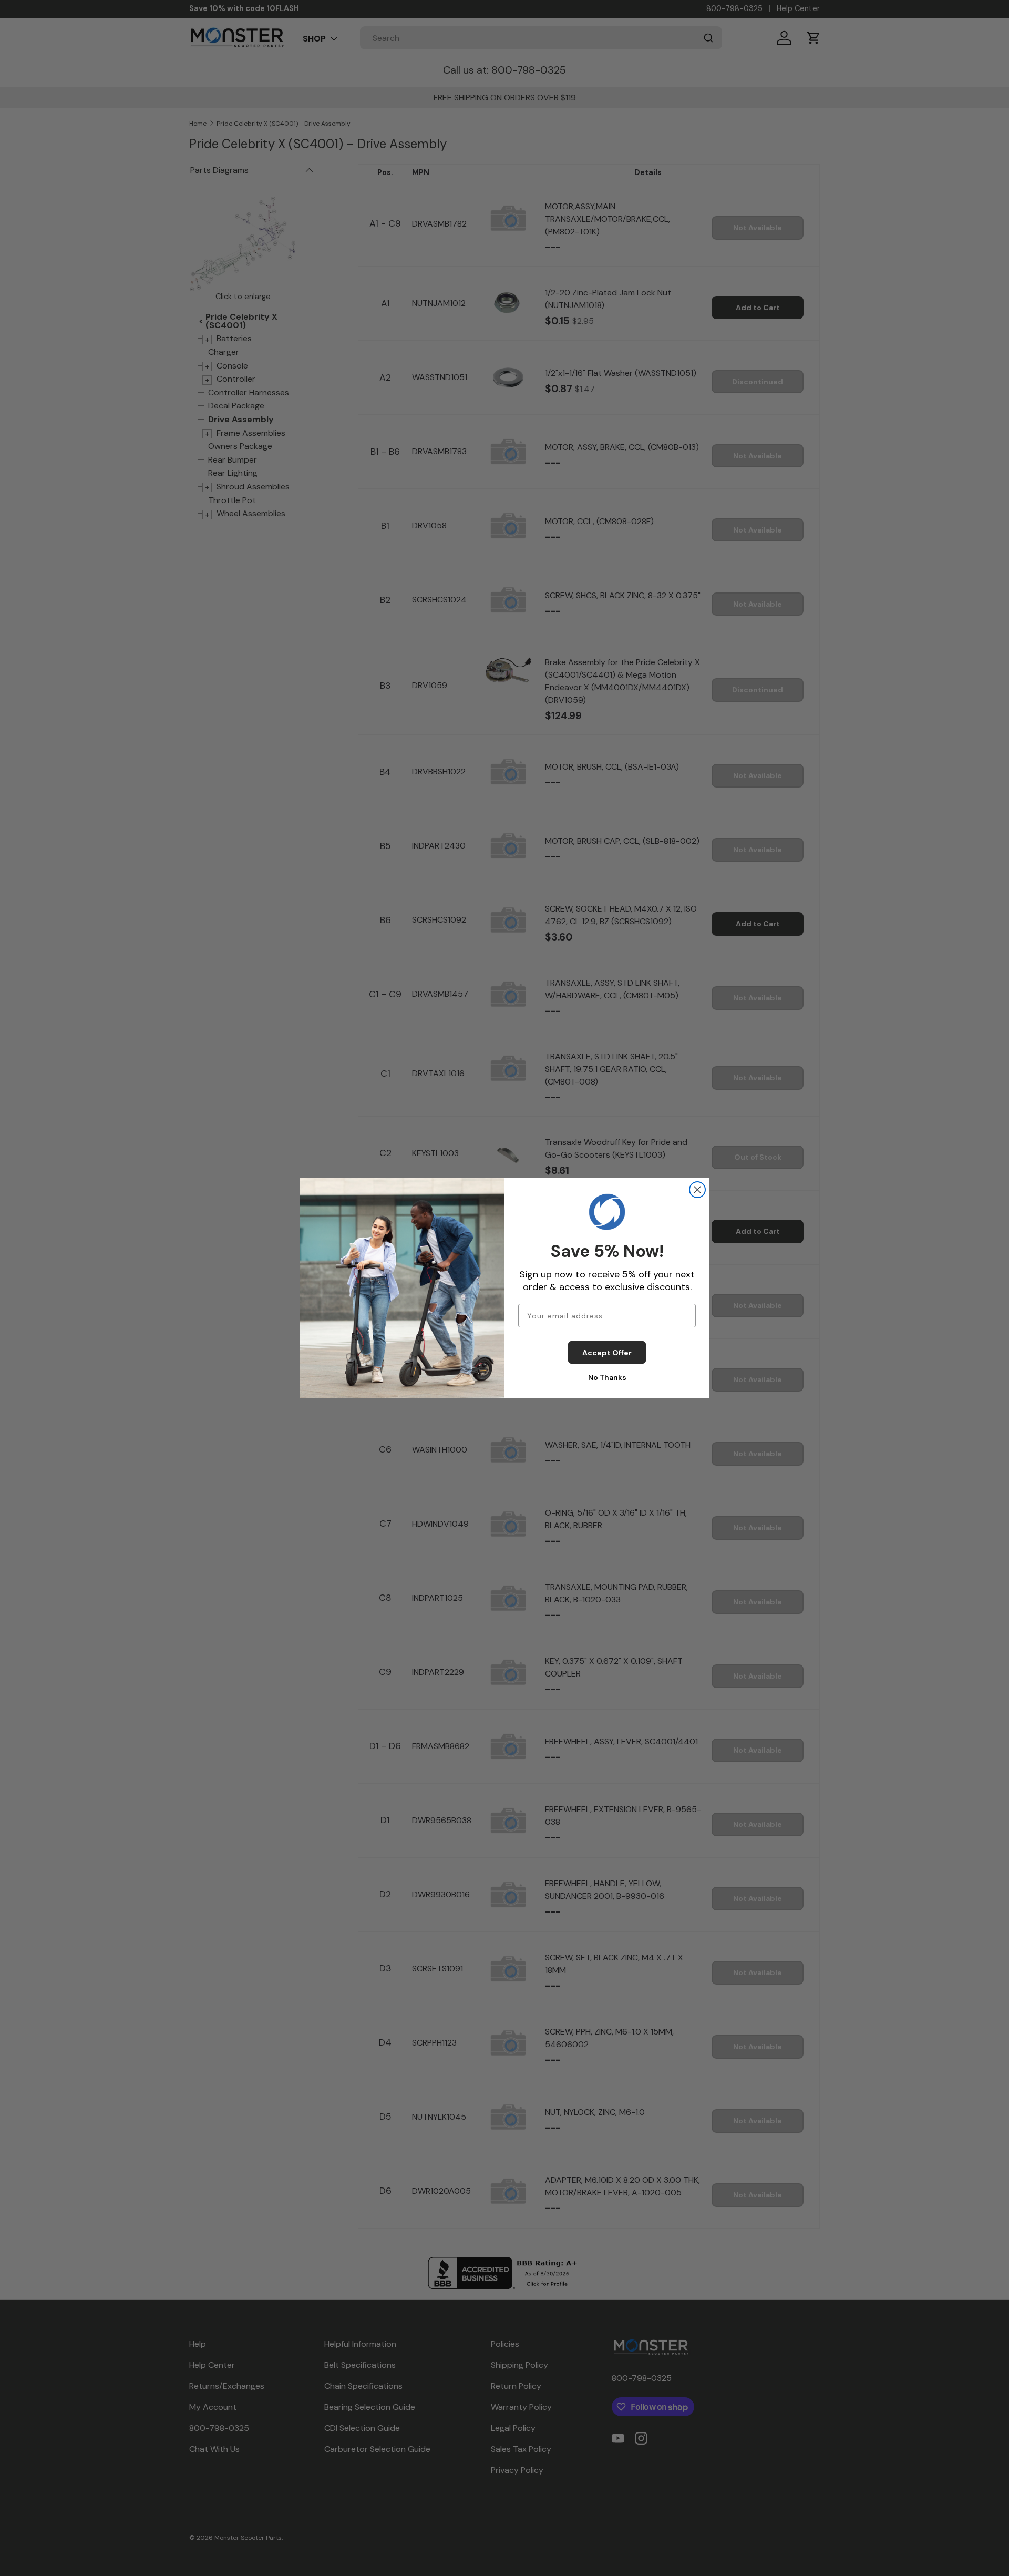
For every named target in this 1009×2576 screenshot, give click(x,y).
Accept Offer (607, 1353)
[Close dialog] (697, 1190)
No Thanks (607, 1377)
